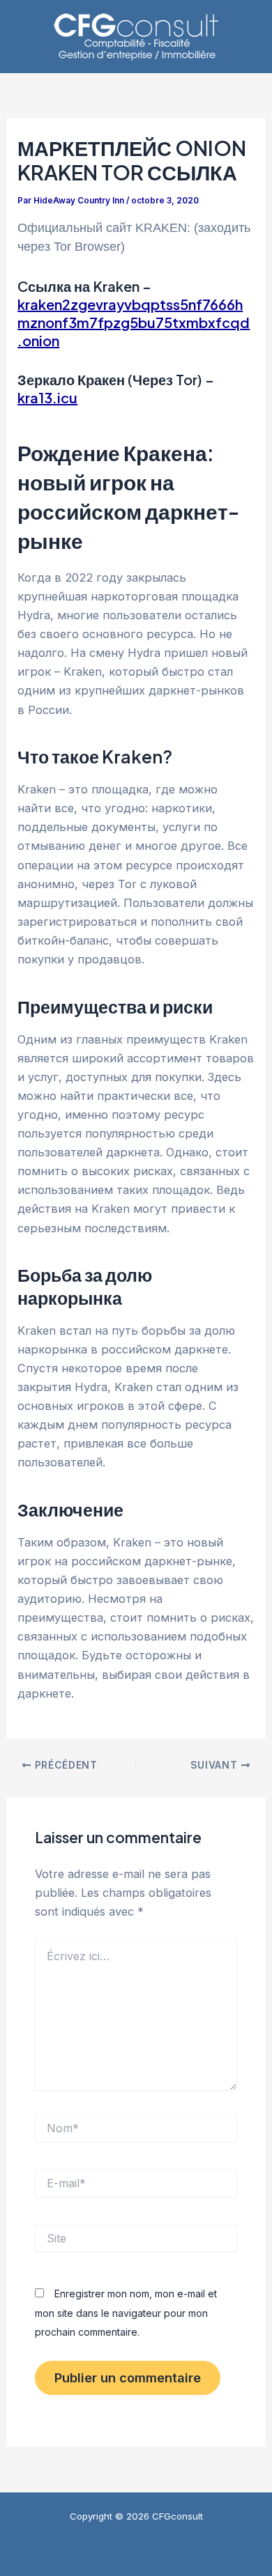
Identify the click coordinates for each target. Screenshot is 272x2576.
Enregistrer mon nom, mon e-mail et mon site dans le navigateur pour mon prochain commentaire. (126, 2312)
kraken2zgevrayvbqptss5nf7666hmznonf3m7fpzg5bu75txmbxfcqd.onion (134, 322)
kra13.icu (47, 397)
